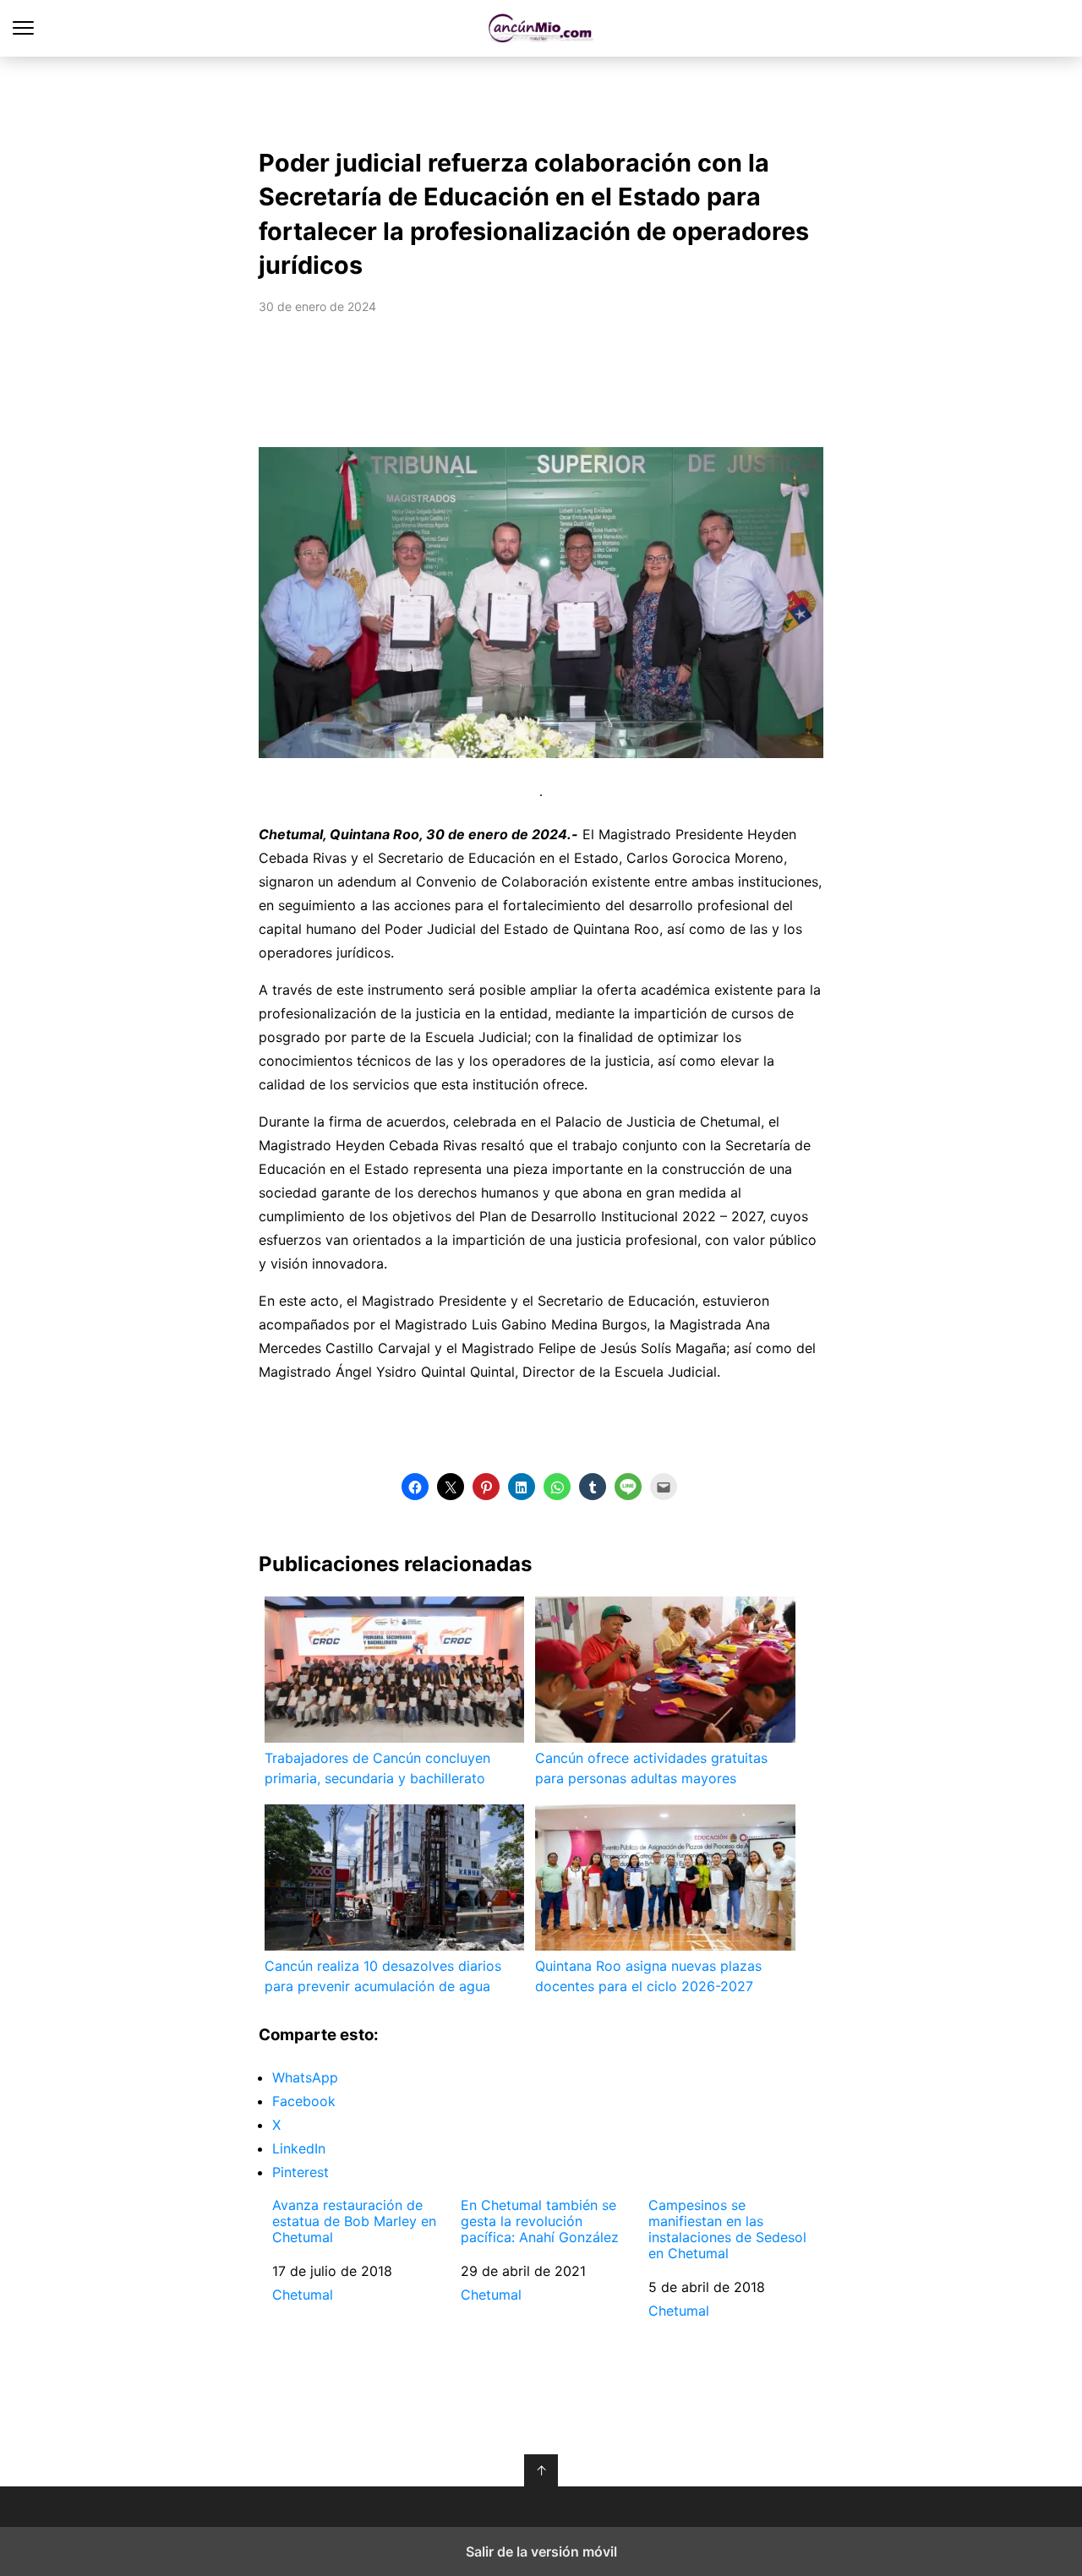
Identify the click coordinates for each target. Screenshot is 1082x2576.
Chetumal (303, 2295)
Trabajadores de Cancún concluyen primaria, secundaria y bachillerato (377, 1768)
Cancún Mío (541, 28)
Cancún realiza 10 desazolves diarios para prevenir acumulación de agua (383, 1976)
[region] (541, 98)
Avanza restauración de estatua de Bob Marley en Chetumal (354, 2221)
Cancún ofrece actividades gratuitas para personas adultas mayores (651, 1768)
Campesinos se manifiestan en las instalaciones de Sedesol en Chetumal (727, 2230)
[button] (415, 1487)
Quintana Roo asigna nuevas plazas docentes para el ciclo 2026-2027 (648, 1976)
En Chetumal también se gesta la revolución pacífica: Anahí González (540, 2221)
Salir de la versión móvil (541, 2551)
